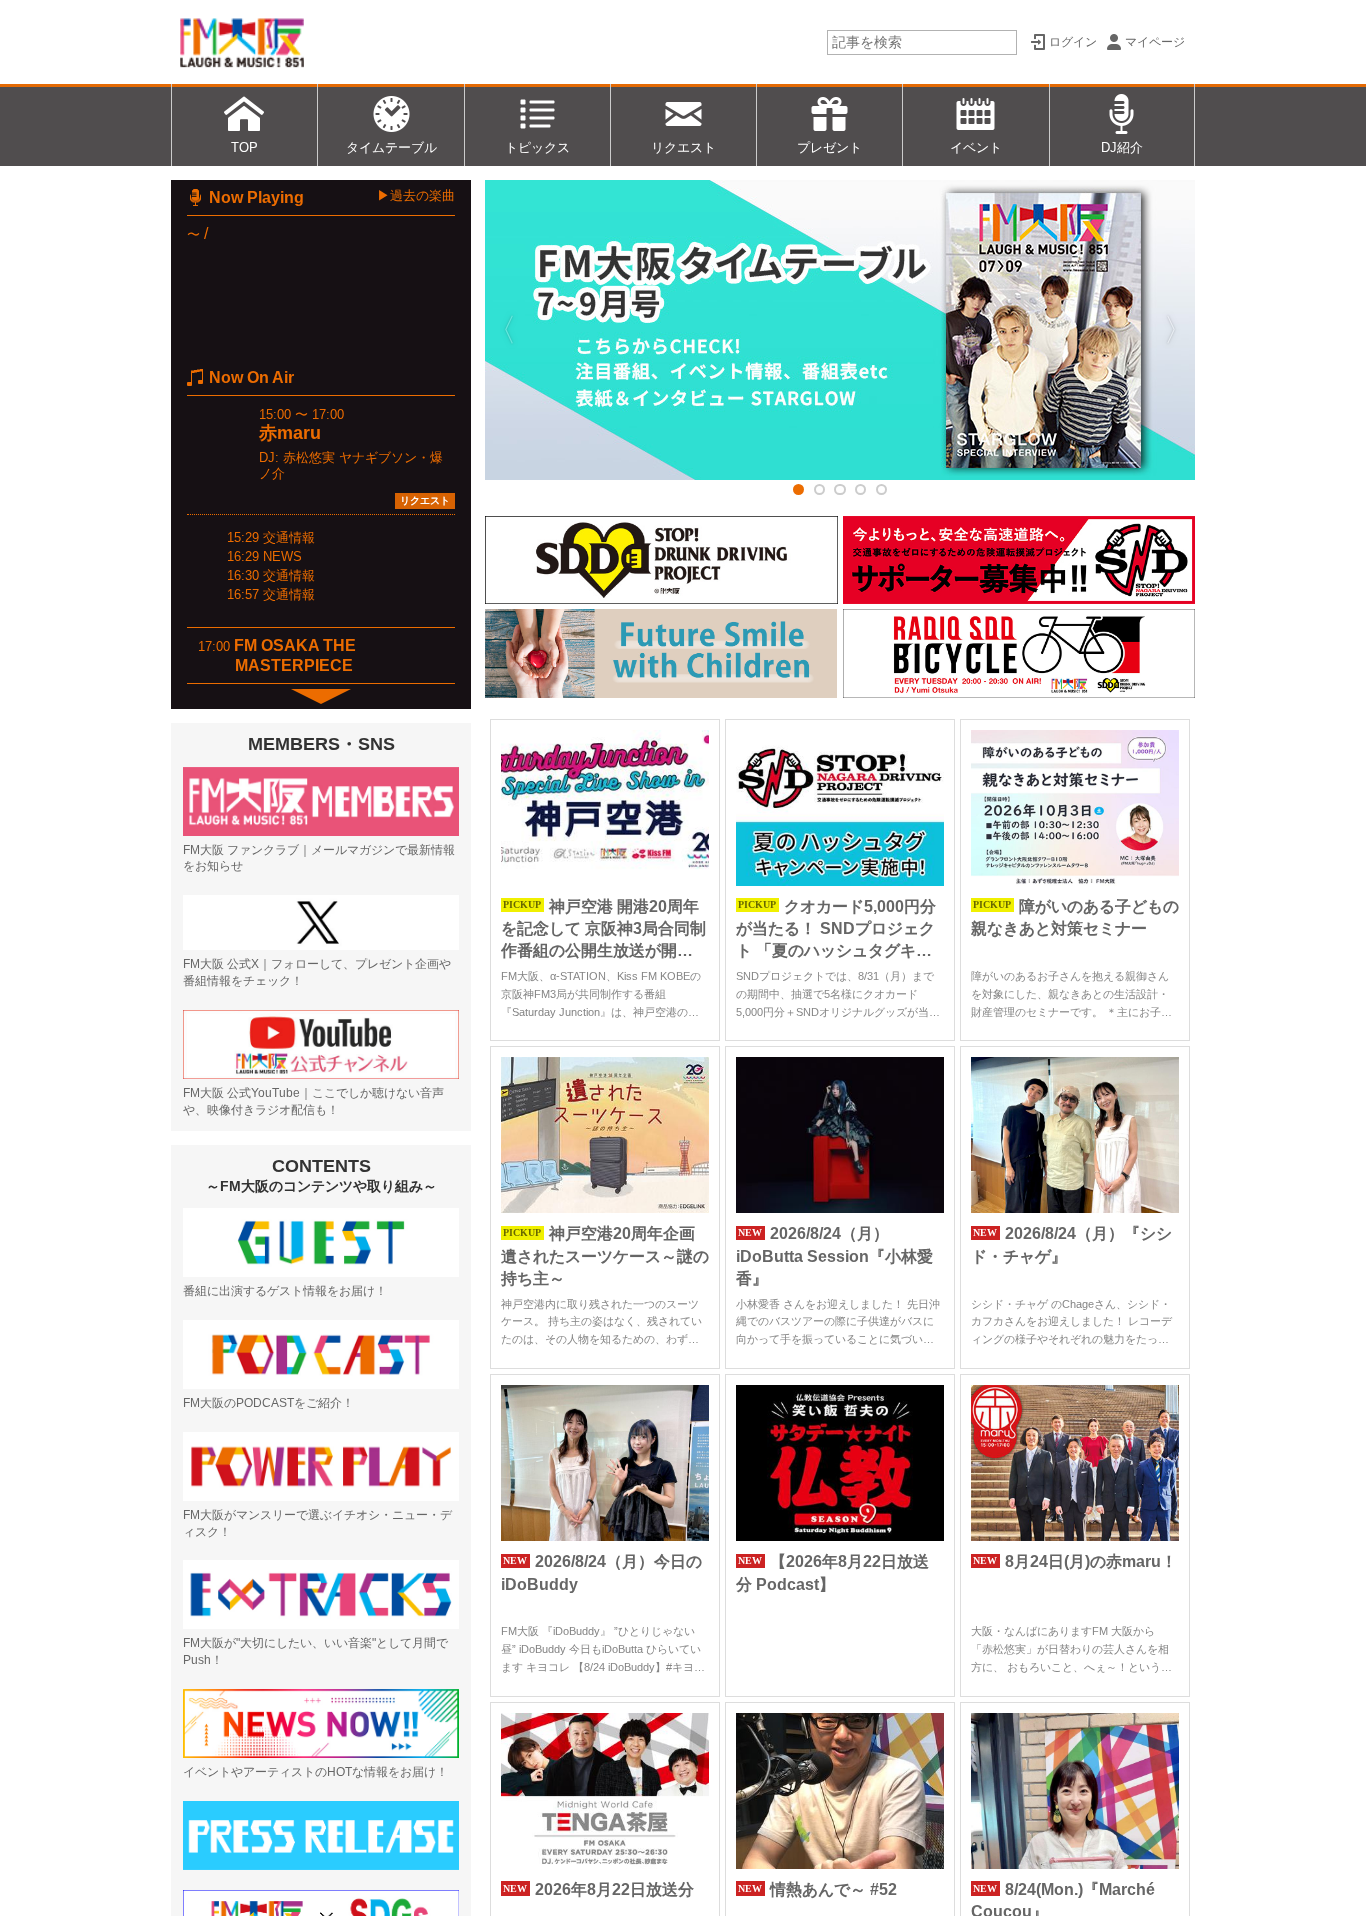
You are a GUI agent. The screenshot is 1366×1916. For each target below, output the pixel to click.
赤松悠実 (309, 457)
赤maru (290, 433)
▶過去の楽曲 (416, 195)
